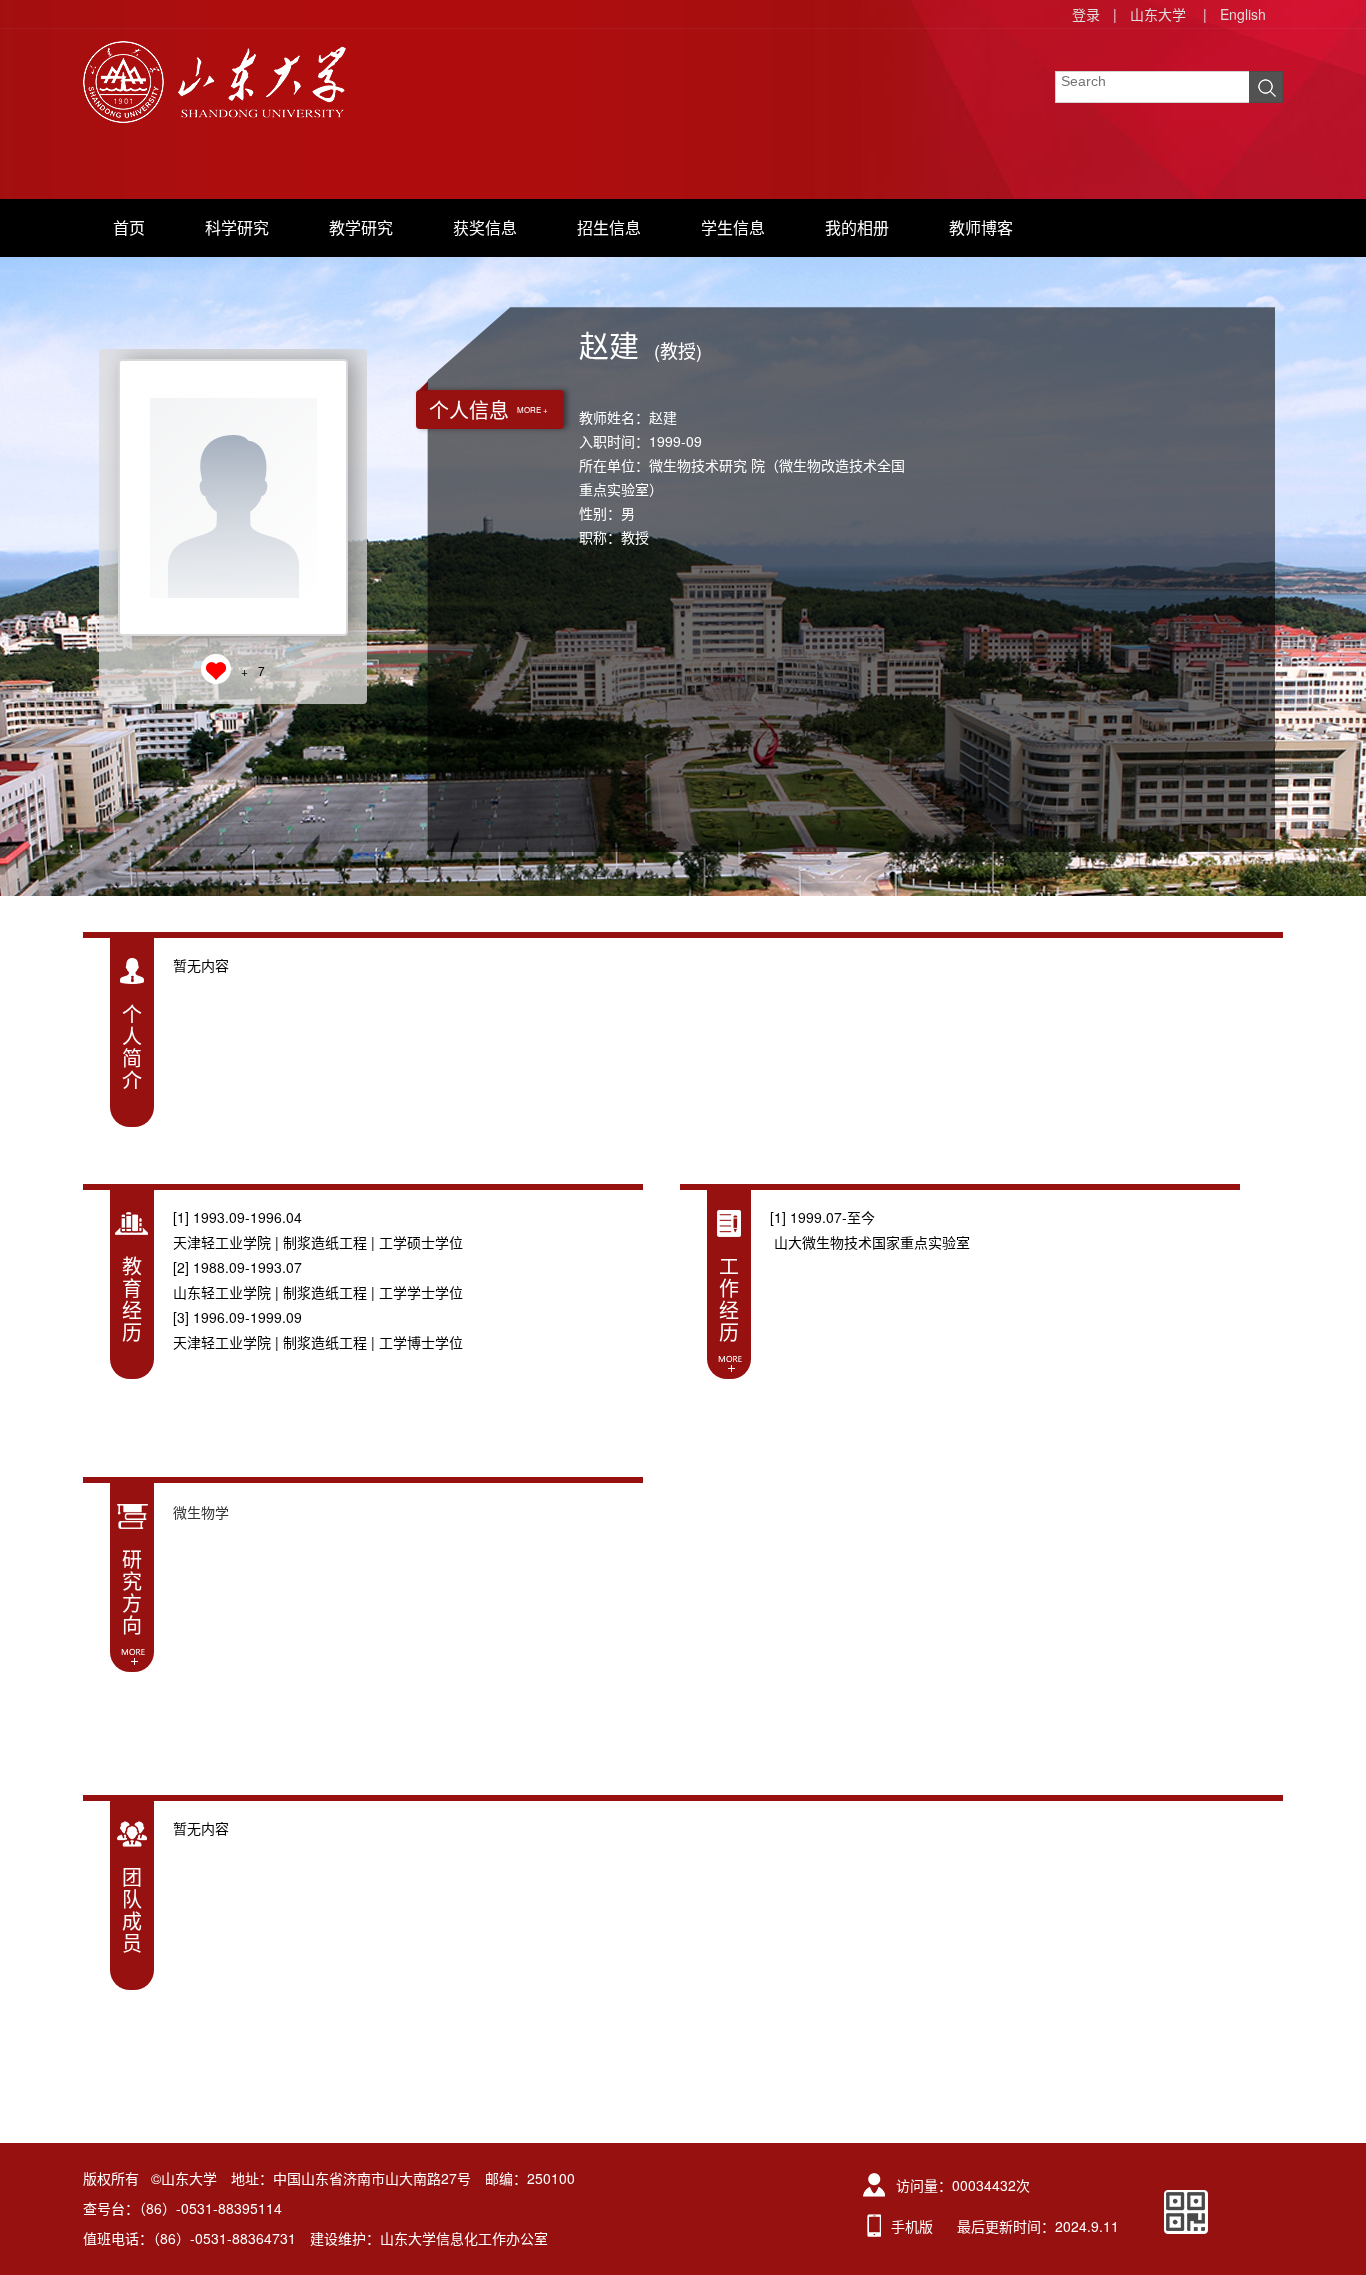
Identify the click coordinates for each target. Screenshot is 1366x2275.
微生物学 (201, 1512)
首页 (129, 227)
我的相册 (857, 227)
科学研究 (237, 227)
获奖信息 (485, 227)
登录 (1086, 14)
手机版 (912, 2226)
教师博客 (981, 227)
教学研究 (361, 227)
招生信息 (609, 227)
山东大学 (1158, 14)
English (1243, 14)
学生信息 (733, 227)
